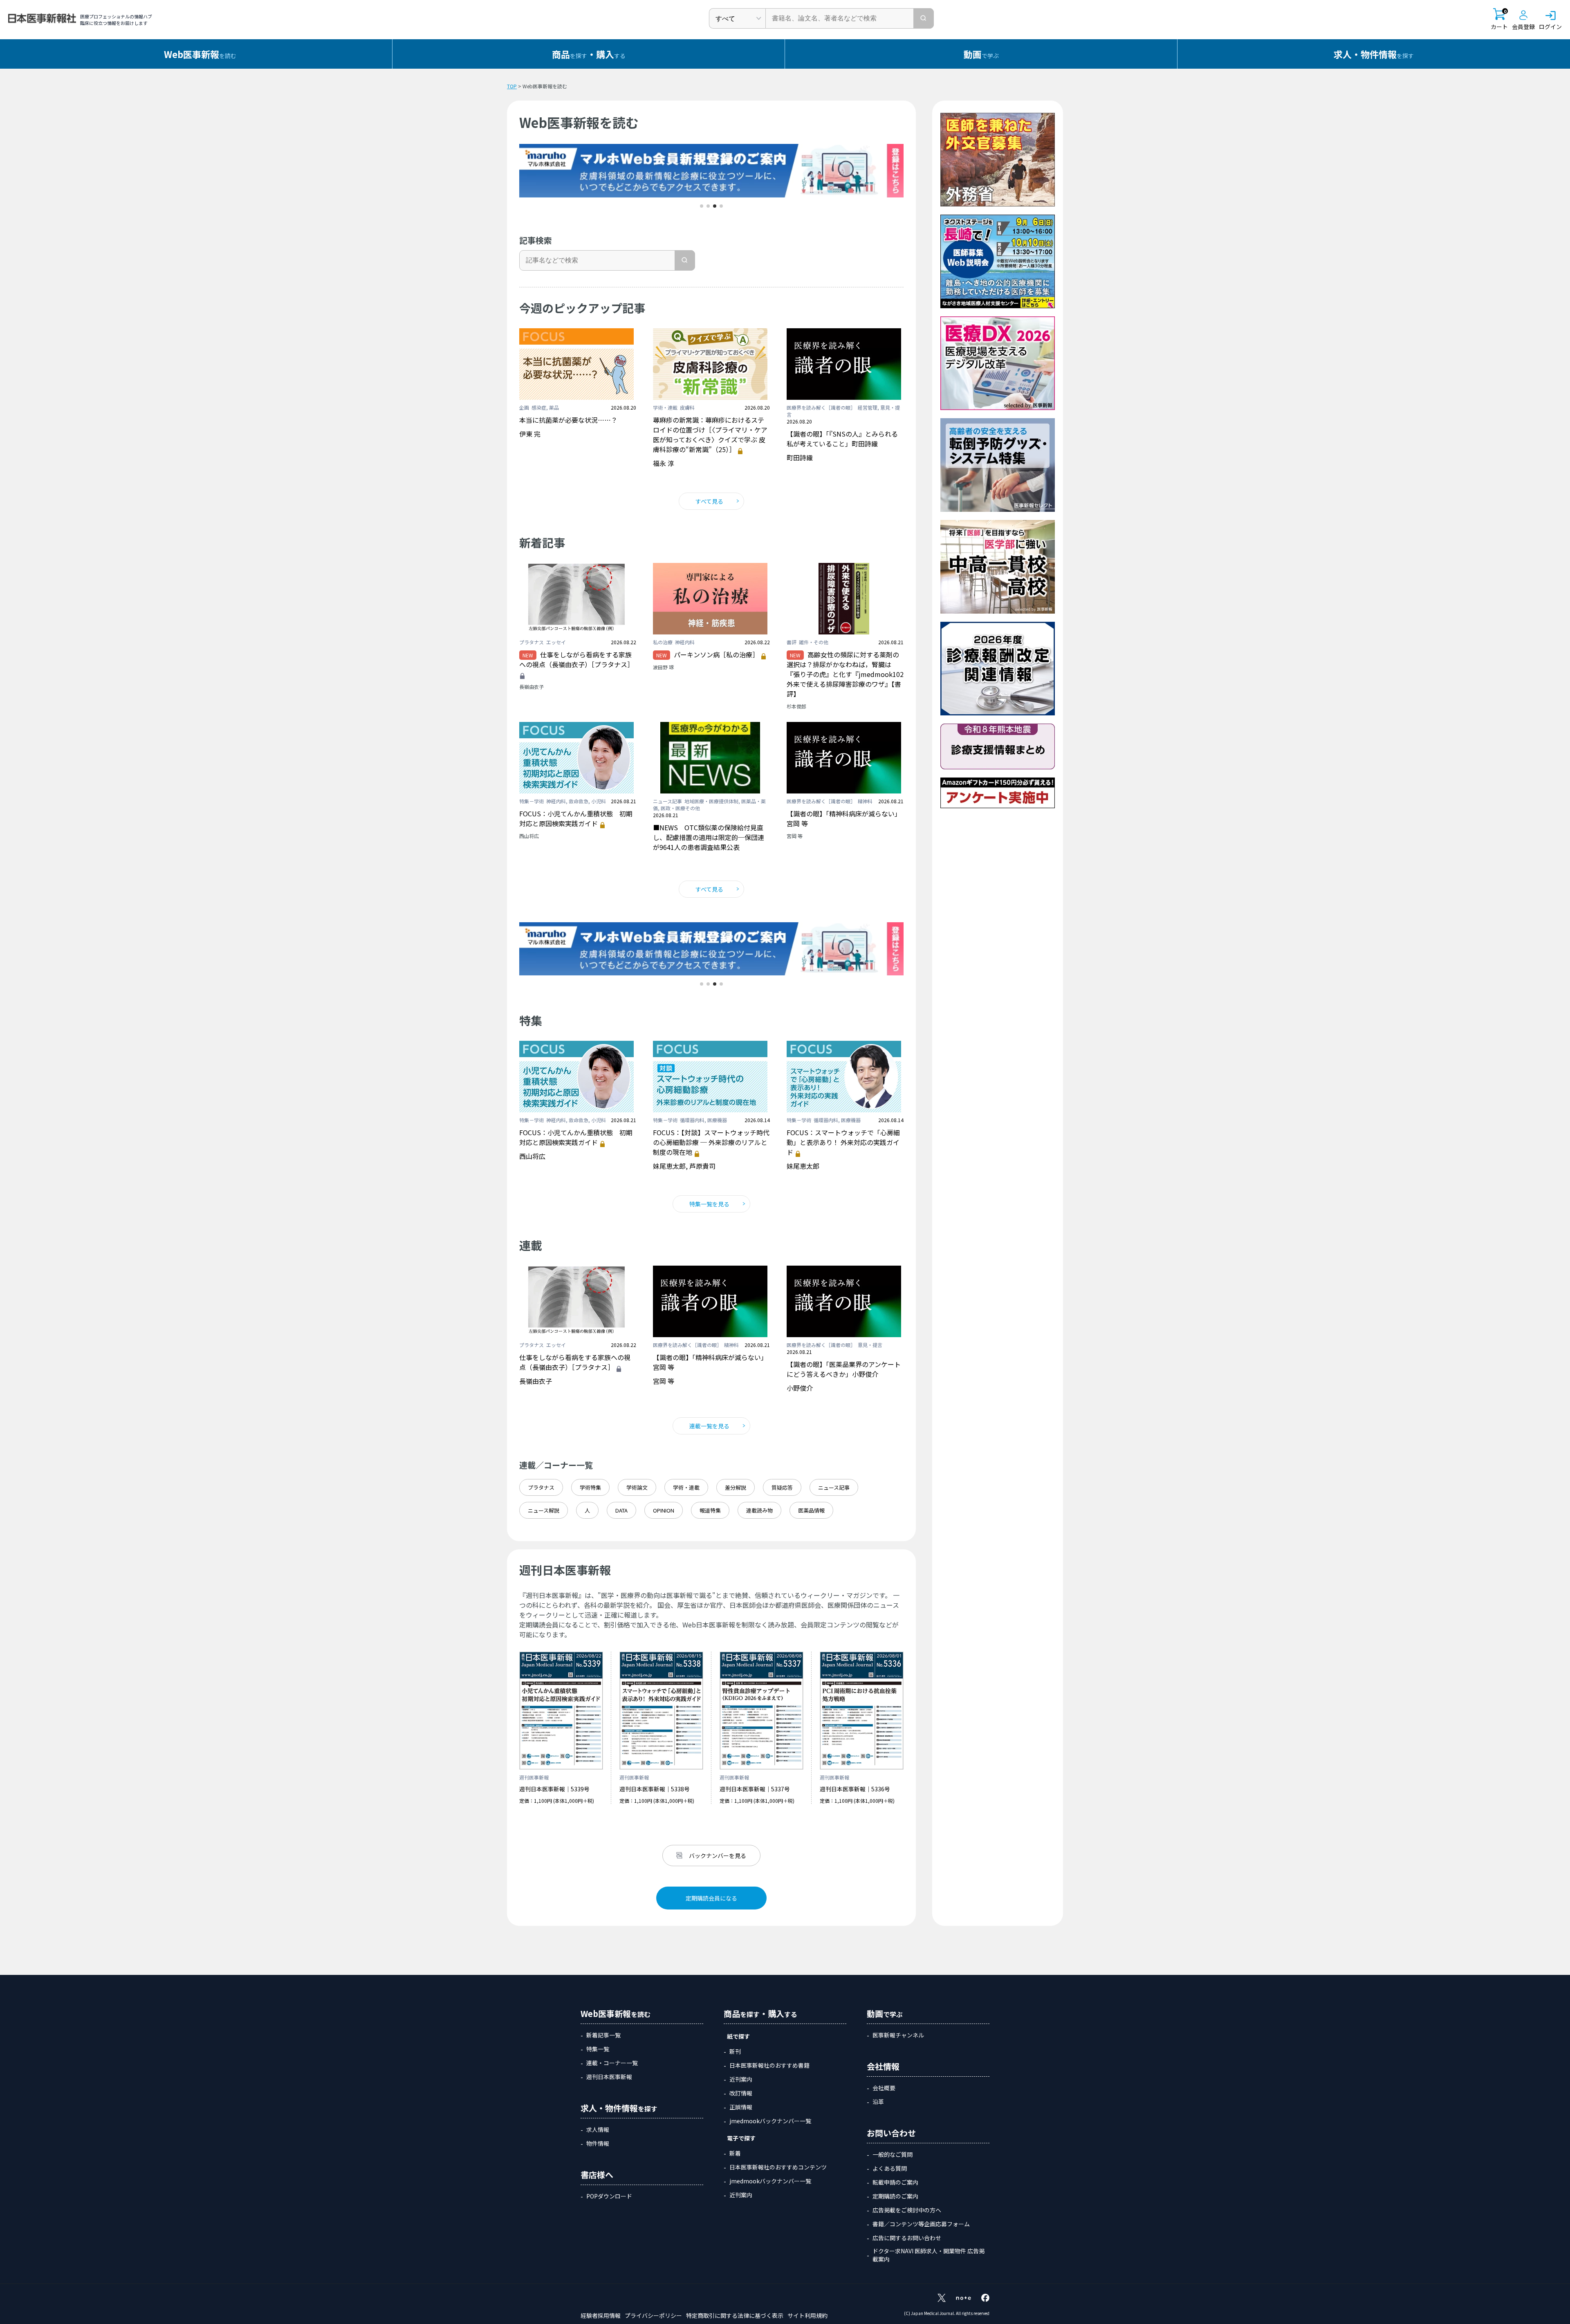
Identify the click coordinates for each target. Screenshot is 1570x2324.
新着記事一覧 (603, 2035)
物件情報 (598, 2143)
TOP (512, 86)
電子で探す (741, 2138)
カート (1499, 19)
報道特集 (710, 1510)
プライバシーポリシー (653, 2315)
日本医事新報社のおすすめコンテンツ (778, 2167)
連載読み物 (759, 1510)
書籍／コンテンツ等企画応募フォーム (921, 2224)
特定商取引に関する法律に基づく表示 (735, 2315)
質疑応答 (782, 1487)
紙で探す (738, 2036)
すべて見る (709, 501)
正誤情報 (741, 2107)
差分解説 (736, 1487)
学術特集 (590, 1487)
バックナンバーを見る (718, 1856)
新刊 (735, 2051)
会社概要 (884, 2088)
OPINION (664, 1510)
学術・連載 (686, 1487)
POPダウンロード (609, 2196)
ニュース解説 (544, 1510)
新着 (735, 2153)
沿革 (878, 2102)
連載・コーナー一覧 (612, 2063)
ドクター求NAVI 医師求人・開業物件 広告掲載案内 (929, 2255)
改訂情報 (741, 2093)
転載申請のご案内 (895, 2182)
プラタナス (541, 1487)
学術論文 (637, 1487)
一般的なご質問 (893, 2154)
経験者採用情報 (601, 2315)
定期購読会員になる (711, 1898)
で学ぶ (981, 54)
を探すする (589, 54)
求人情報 (598, 2129)
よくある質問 (890, 2168)
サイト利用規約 (807, 2315)
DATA (621, 1510)
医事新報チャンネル (898, 2035)
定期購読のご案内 (895, 2196)
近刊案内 (741, 2079)
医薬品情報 (811, 1510)
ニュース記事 (834, 1487)
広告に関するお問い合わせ (907, 2238)
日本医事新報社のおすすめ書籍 (769, 2065)
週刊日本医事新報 (609, 2077)
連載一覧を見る (709, 1426)
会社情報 (883, 2066)
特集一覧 (598, 2049)
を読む (200, 54)
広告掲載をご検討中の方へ (907, 2210)
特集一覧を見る (709, 1204)
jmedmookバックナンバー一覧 (770, 2121)
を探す (1374, 54)
